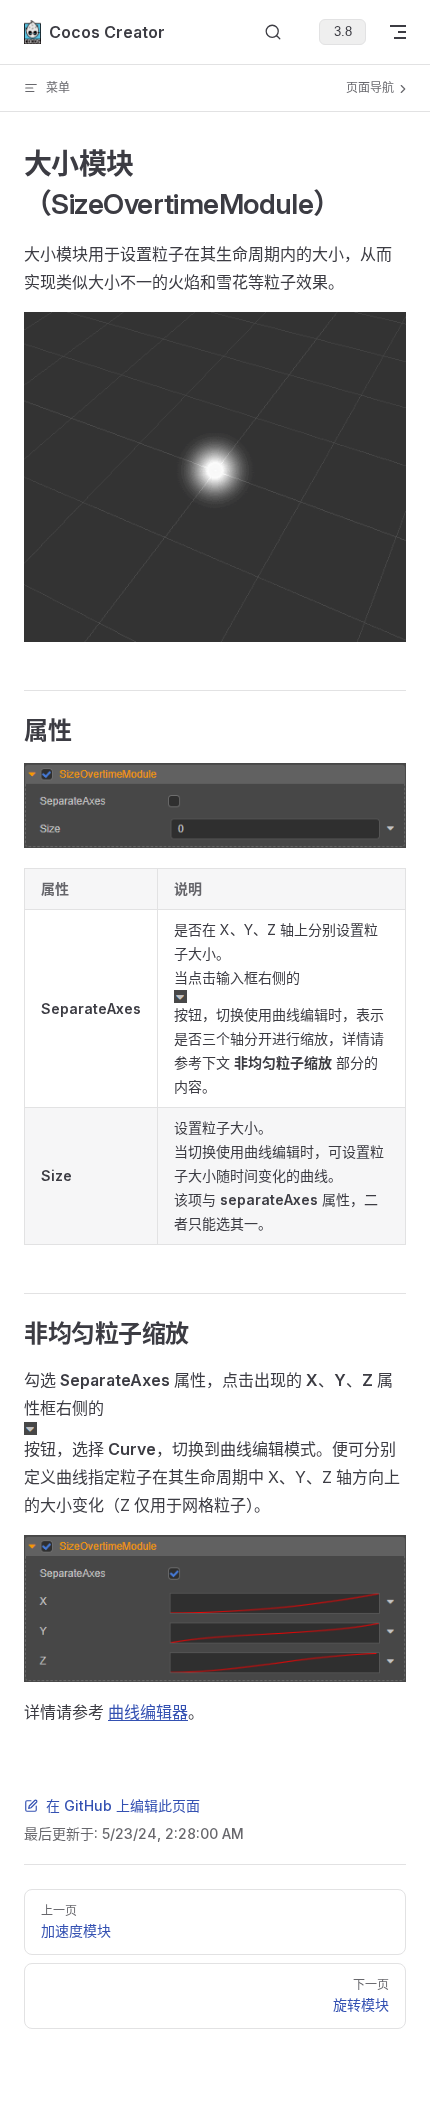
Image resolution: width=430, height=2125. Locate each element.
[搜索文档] (273, 32)
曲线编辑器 (148, 1712)
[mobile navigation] (398, 32)
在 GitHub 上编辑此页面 (123, 1805)
